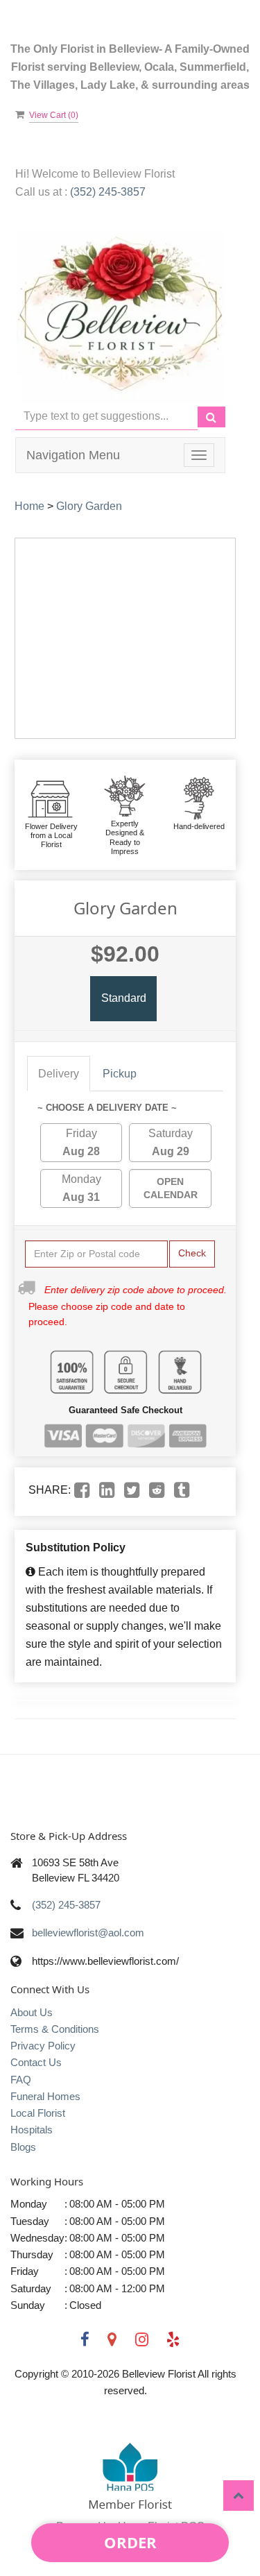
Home (29, 506)
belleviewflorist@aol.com (88, 1933)
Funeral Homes (45, 2096)
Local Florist (38, 2113)
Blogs (23, 2147)
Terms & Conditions (55, 2029)
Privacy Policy (43, 2046)
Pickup (120, 1074)
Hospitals (32, 2130)
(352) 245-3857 (108, 192)
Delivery (59, 1074)
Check (192, 1253)
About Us (32, 2012)
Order (130, 2542)
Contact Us (36, 2062)
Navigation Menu (73, 455)
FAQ (21, 2080)
